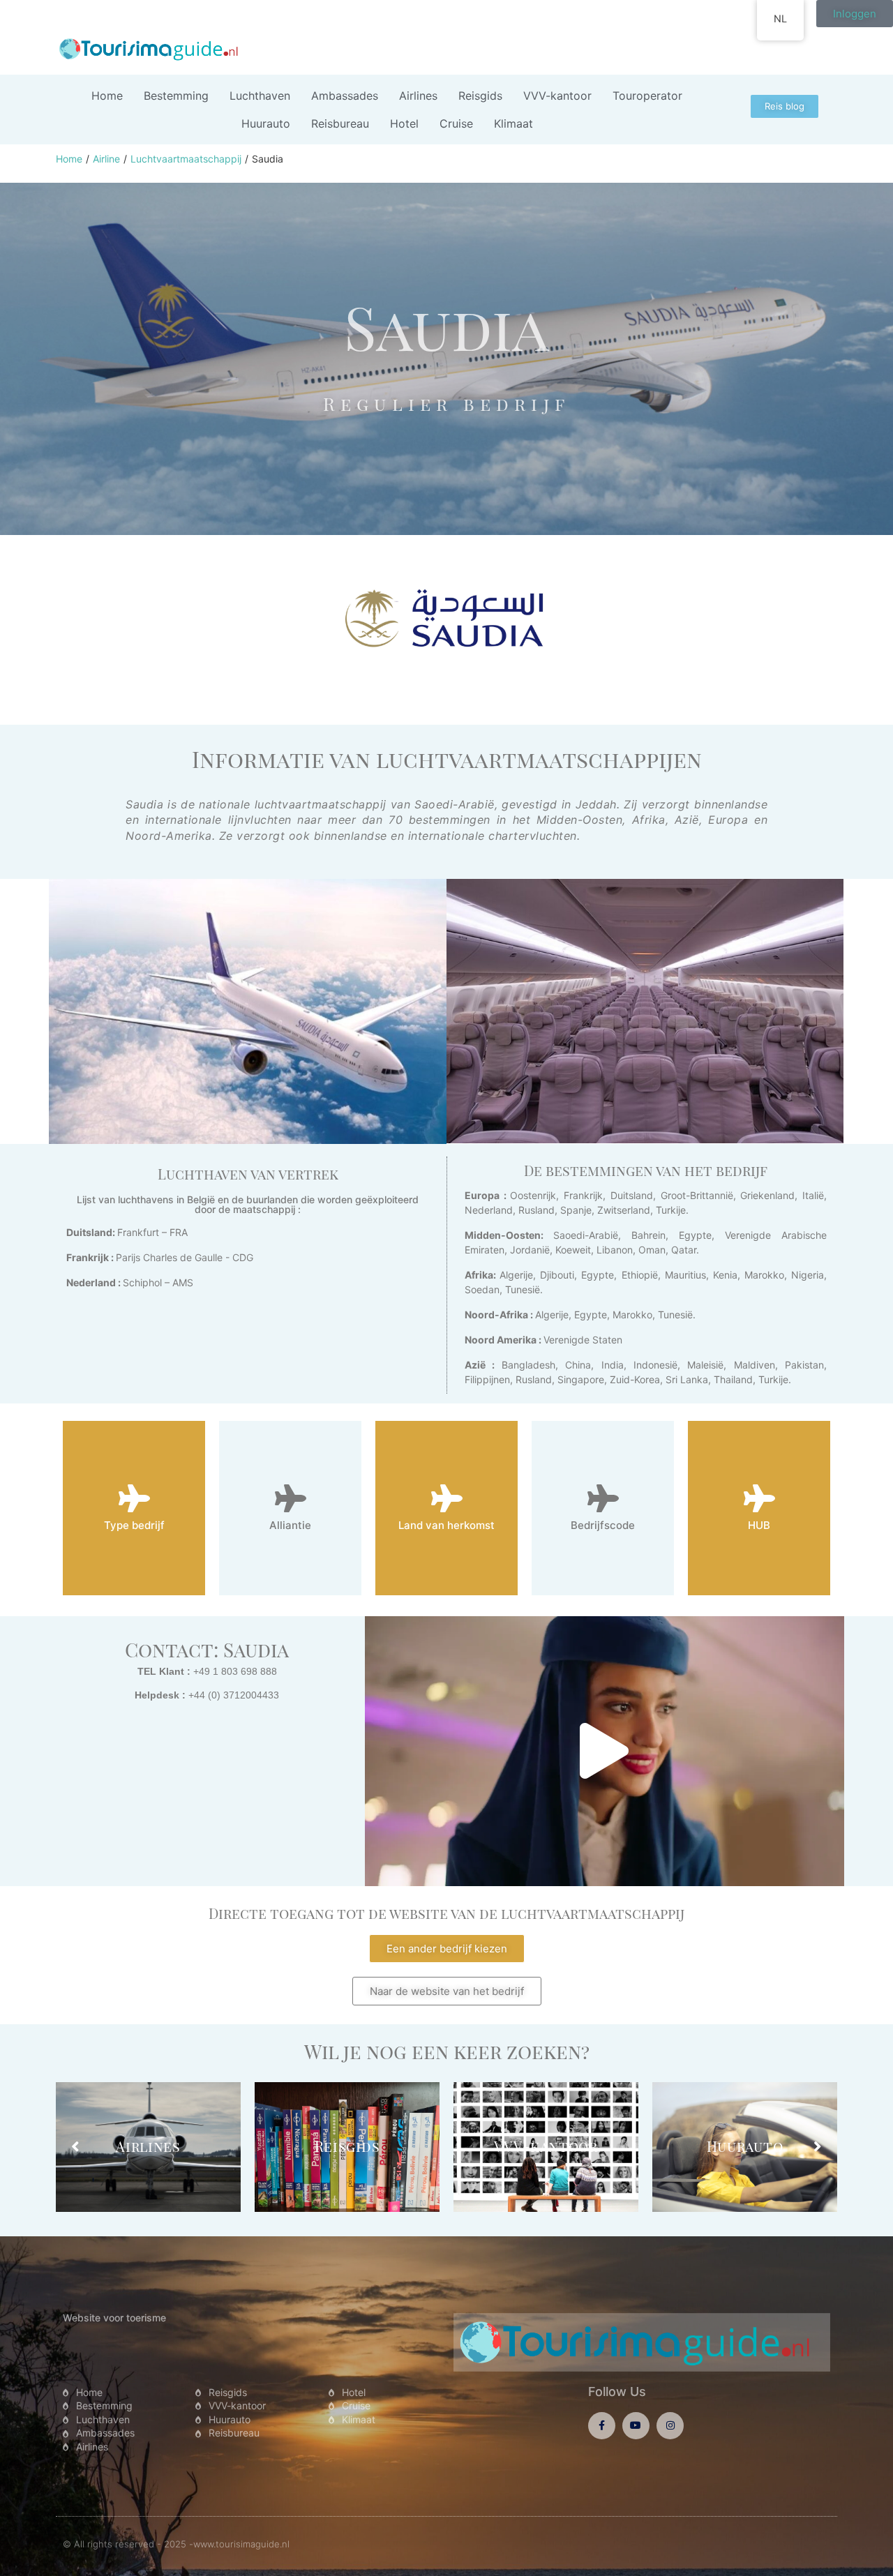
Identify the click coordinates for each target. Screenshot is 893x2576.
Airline (106, 159)
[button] (604, 1751)
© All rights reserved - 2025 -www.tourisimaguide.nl (176, 2544)
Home (69, 159)
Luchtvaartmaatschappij (186, 159)
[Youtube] (636, 2426)
